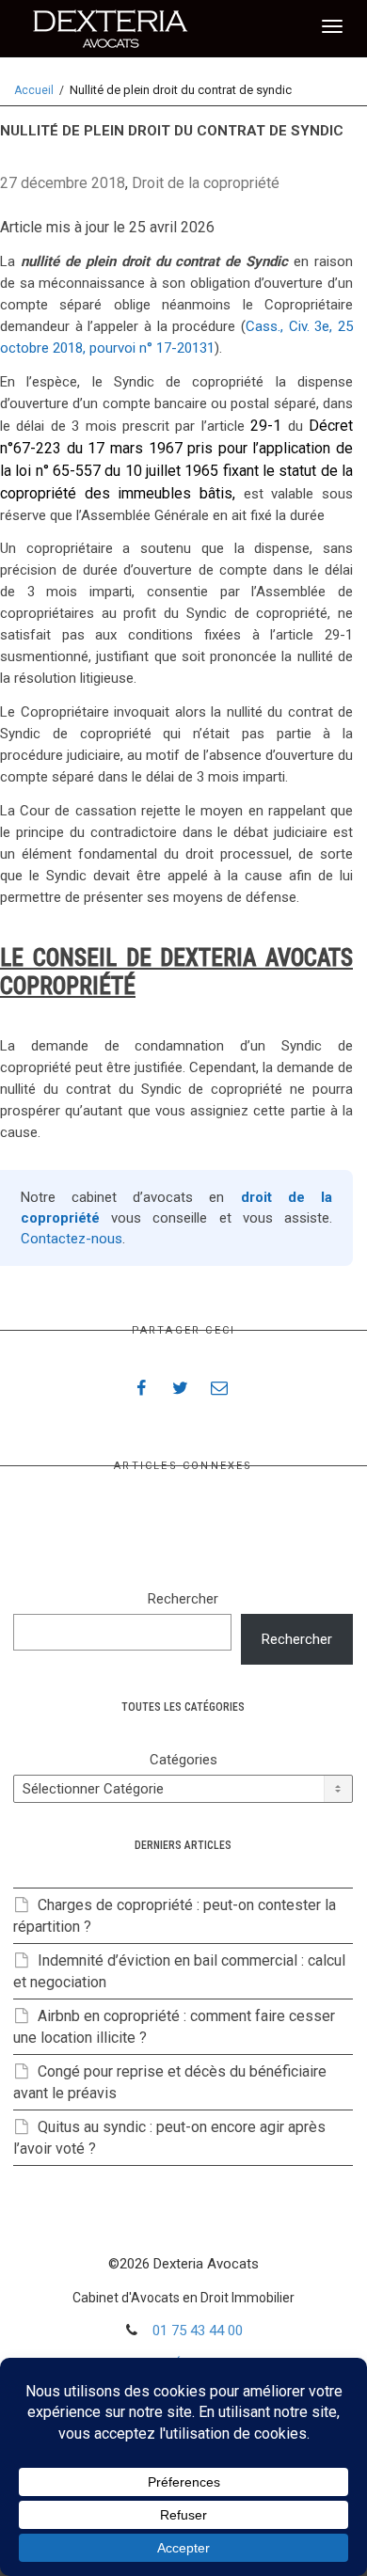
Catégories (183, 1760)
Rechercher (183, 1599)
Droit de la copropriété (206, 183)
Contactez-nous (72, 1239)
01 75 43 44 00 (198, 2331)
